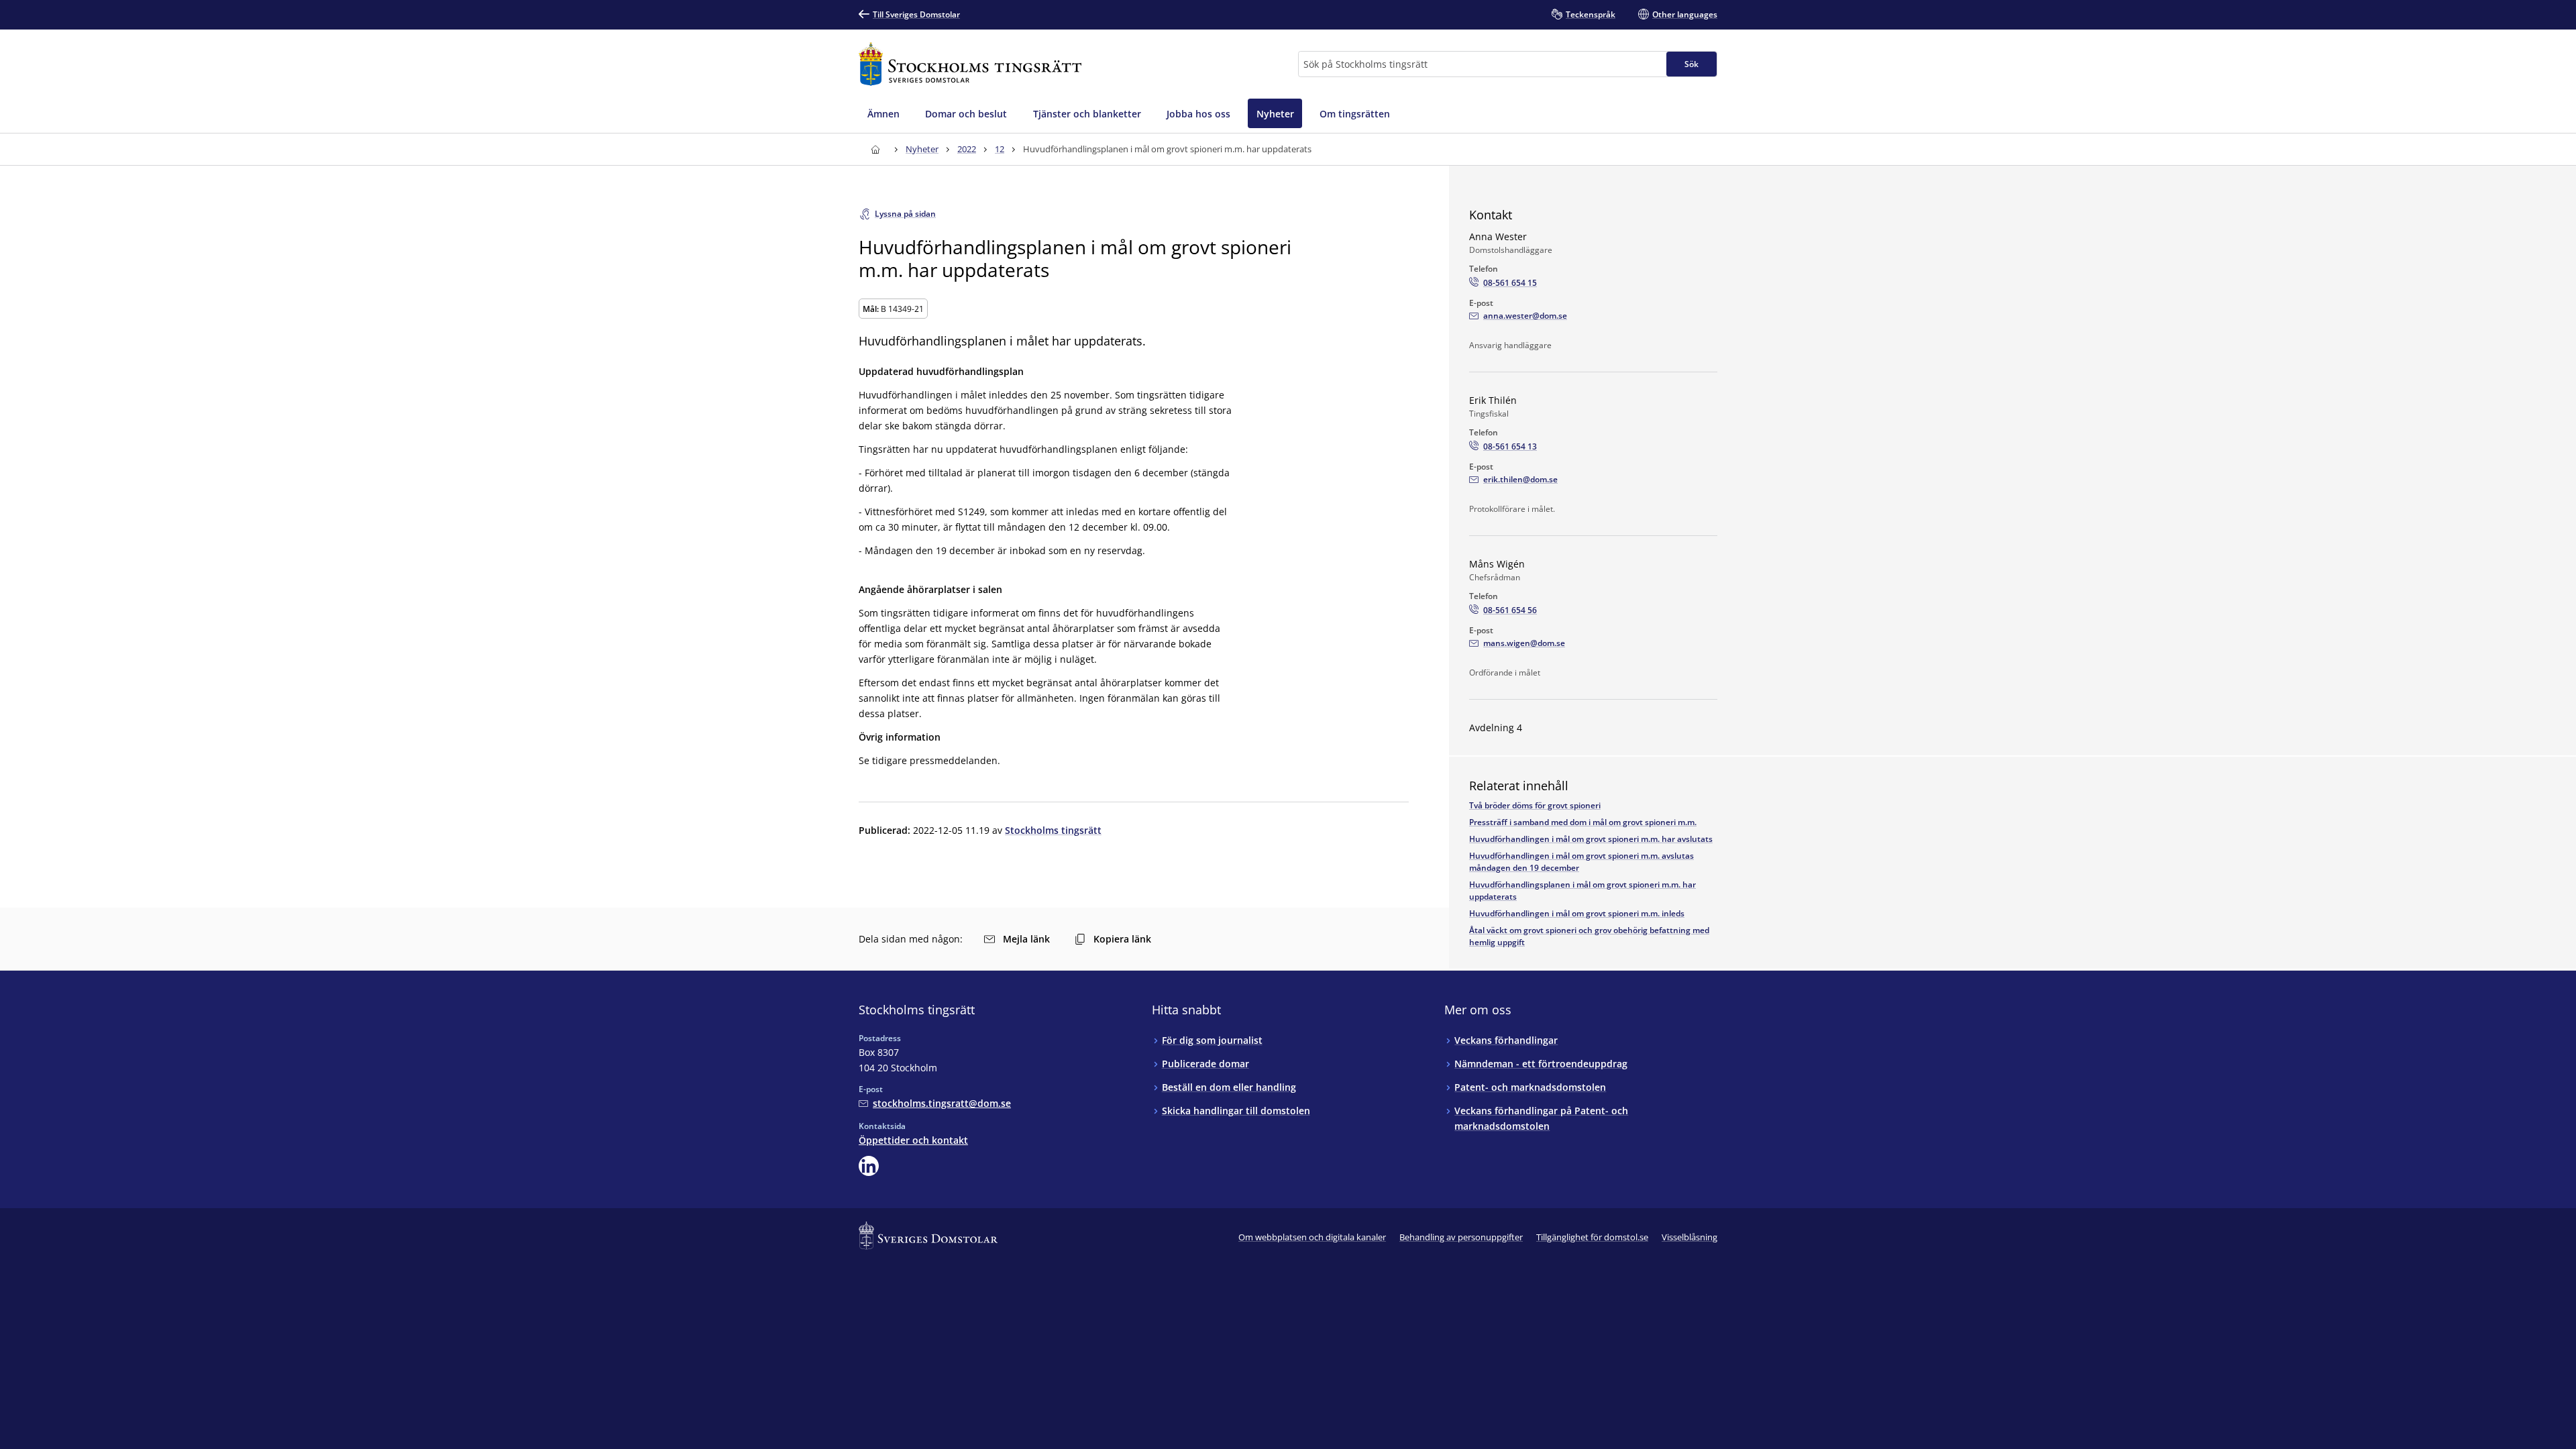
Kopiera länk (1122, 939)
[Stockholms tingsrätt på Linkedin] (869, 1166)
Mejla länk (1026, 939)
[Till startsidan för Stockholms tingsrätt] (970, 64)
